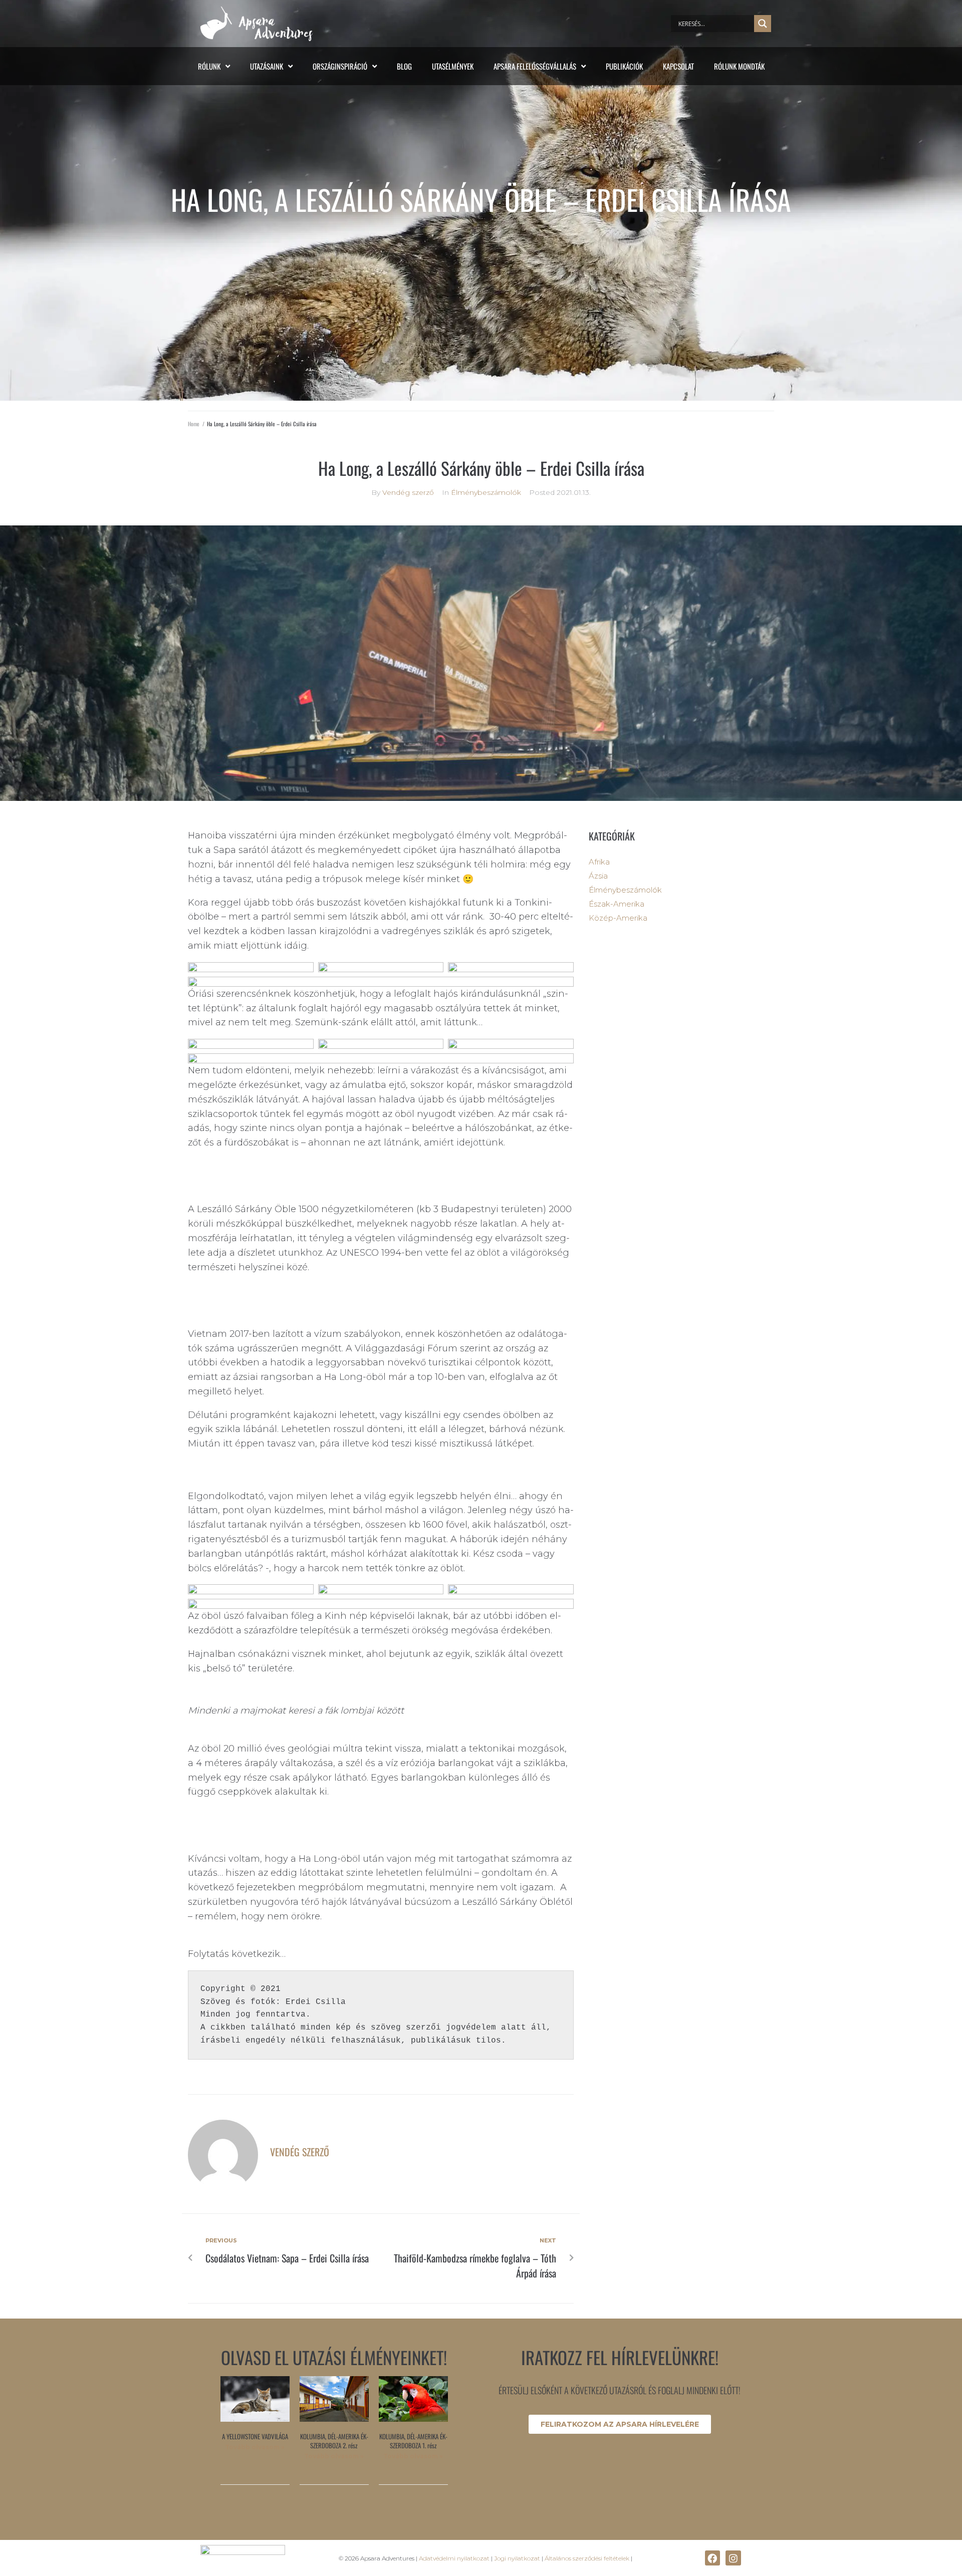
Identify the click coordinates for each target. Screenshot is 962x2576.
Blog (404, 66)
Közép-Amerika (618, 918)
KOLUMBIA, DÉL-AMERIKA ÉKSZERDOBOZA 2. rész (334, 2441)
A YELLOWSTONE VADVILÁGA (255, 2436)
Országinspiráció (340, 66)
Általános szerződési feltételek (587, 2558)
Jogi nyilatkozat (517, 2558)
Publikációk (624, 66)
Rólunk (209, 66)
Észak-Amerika (617, 904)
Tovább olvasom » (255, 2447)
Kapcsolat (678, 66)
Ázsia (598, 876)
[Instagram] (733, 2558)
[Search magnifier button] (763, 24)
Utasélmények (453, 66)
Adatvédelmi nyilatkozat (454, 2558)
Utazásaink (267, 66)
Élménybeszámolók (486, 492)
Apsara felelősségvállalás (535, 66)
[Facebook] (712, 2558)
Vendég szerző (408, 492)
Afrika (599, 862)
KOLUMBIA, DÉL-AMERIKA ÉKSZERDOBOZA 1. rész (413, 2441)
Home (194, 424)
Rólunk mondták (739, 66)
